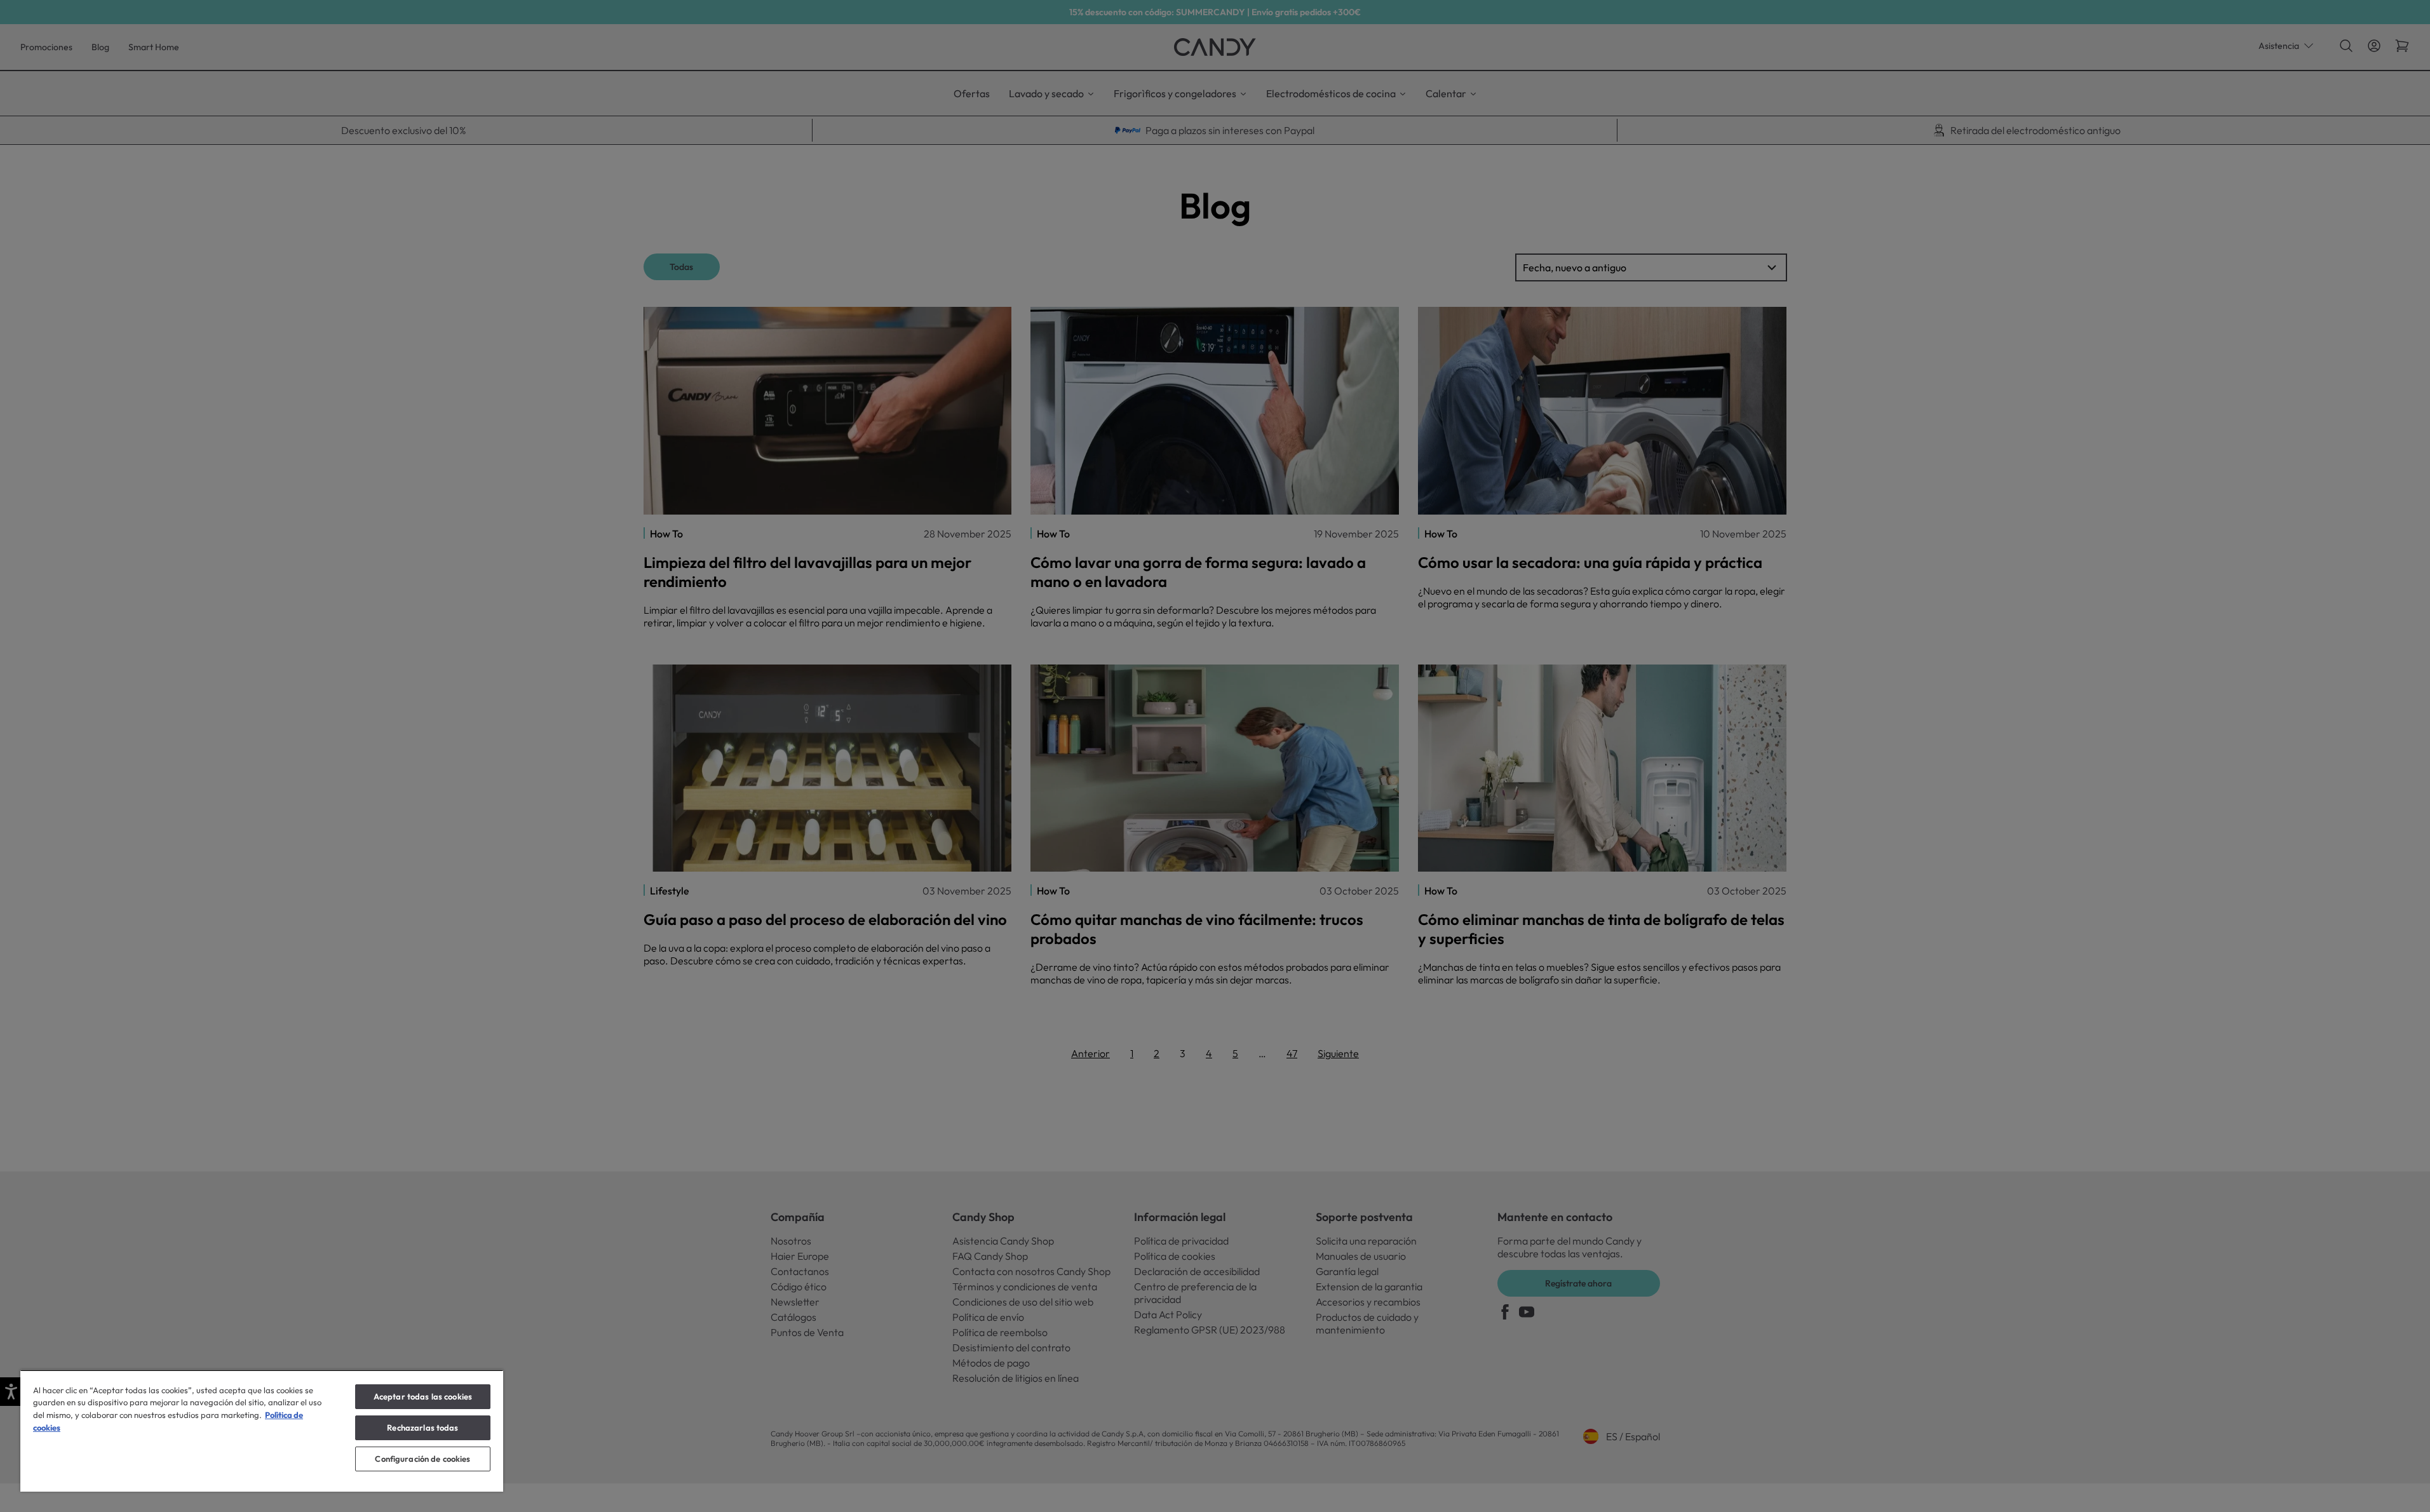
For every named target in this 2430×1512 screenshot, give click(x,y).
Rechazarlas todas (422, 1428)
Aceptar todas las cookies (423, 1396)
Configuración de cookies (422, 1459)
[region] (262, 1431)
